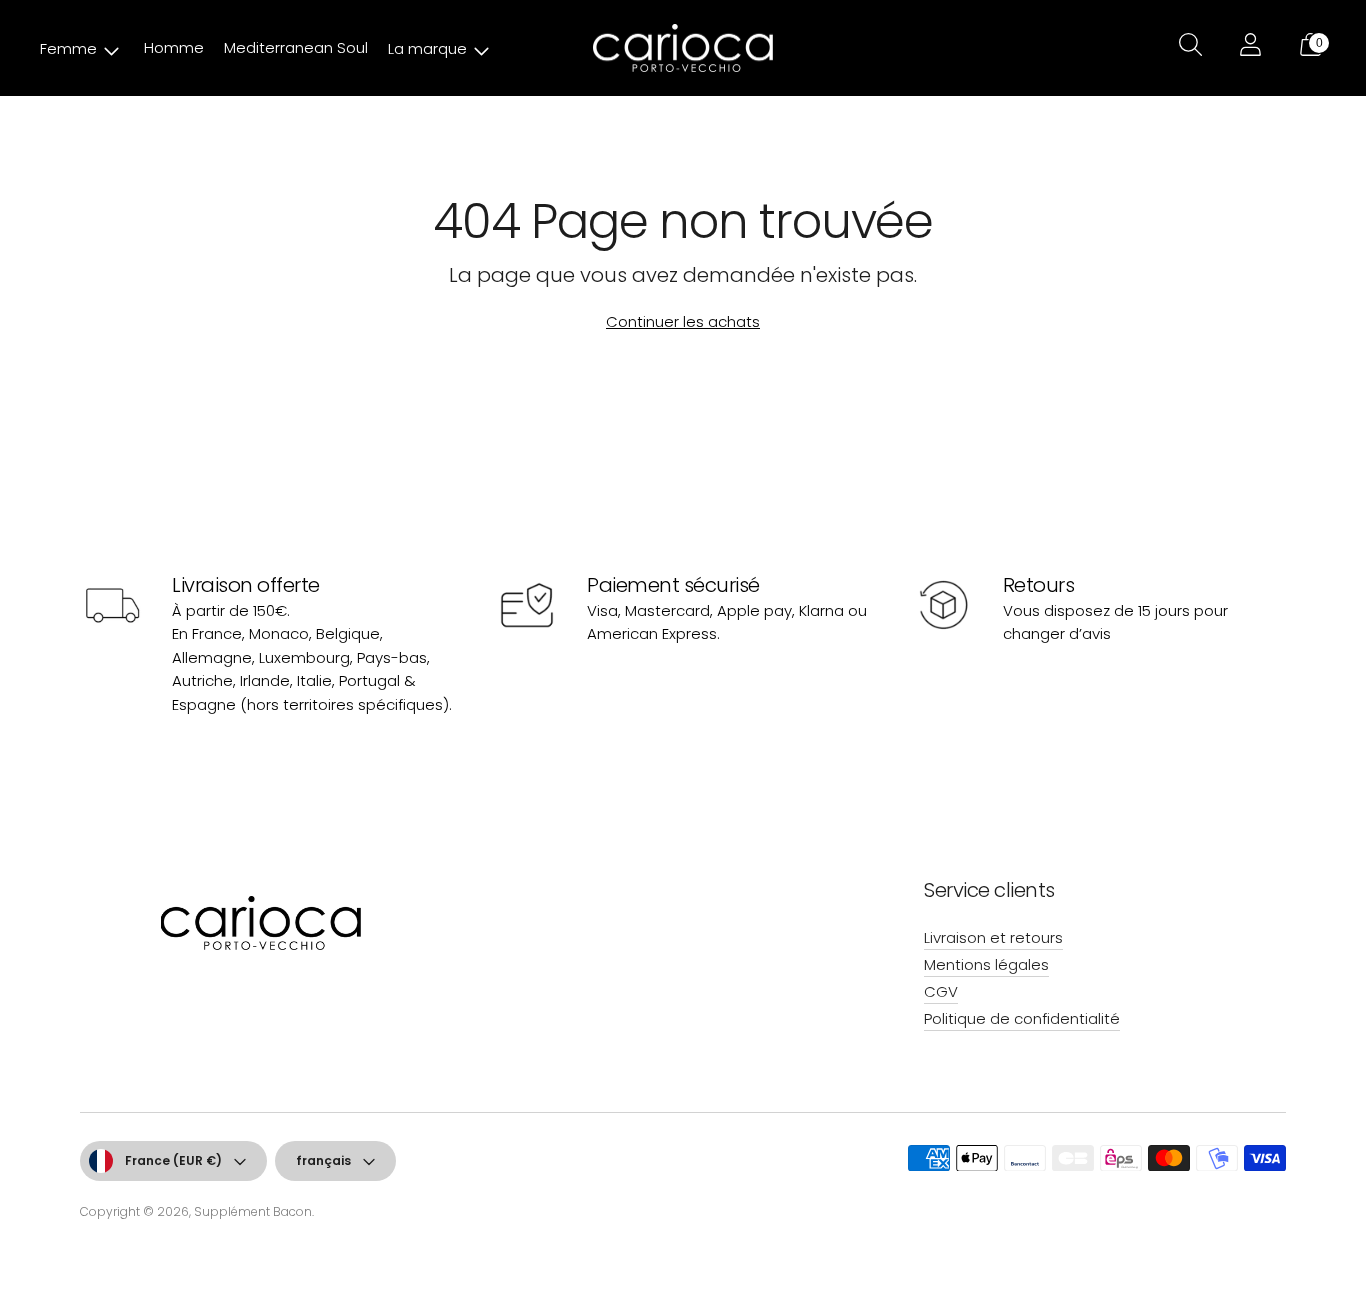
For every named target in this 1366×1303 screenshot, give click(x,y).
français (323, 1160)
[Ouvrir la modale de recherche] (1188, 48)
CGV (941, 991)
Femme (68, 48)
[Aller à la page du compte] (1248, 48)
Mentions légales (986, 964)
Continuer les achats (683, 321)
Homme (174, 47)
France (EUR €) (173, 1160)
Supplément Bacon (253, 1211)
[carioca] (683, 48)
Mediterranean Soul (296, 47)
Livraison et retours (993, 937)
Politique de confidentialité (1022, 1018)
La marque (427, 48)
